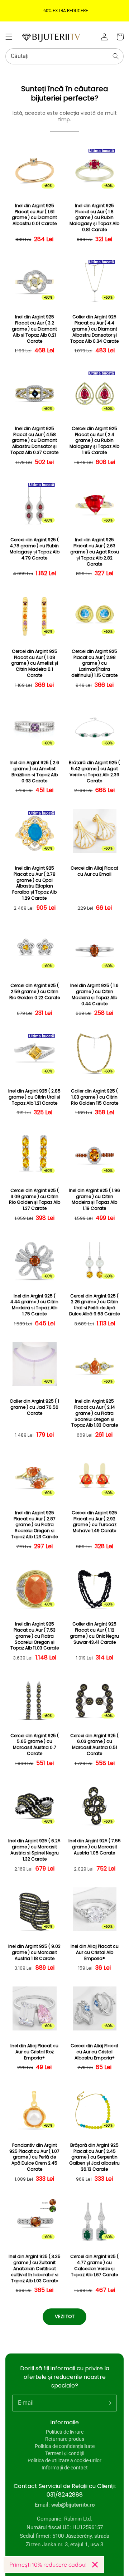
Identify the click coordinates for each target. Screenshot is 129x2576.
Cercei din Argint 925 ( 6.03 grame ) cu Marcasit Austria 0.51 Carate (94, 1745)
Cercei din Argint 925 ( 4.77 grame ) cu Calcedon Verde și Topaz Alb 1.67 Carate (94, 2265)
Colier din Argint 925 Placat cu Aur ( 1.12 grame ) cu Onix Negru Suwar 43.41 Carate (94, 1633)
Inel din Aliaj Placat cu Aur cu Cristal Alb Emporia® (95, 1952)
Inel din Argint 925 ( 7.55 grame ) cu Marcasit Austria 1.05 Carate (95, 1847)
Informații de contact (65, 2468)
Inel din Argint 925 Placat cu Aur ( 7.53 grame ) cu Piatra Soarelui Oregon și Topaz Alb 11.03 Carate (35, 1636)
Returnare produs (65, 2439)
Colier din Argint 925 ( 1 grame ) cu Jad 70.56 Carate (34, 1407)
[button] (9, 37)
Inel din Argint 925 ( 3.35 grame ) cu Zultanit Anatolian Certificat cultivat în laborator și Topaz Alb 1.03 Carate (35, 2269)
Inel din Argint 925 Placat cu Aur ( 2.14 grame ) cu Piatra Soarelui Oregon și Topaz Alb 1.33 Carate (95, 1413)
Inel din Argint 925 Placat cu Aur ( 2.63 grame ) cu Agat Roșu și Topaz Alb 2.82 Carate (95, 552)
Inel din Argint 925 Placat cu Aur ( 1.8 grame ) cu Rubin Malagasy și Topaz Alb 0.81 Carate (94, 218)
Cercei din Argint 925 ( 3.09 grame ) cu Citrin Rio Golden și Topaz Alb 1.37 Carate (35, 1199)
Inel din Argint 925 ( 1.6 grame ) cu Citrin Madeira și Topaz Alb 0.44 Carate (94, 994)
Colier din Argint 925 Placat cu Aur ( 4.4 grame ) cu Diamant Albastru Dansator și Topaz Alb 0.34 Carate (94, 329)
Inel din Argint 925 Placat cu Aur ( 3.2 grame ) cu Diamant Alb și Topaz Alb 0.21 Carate (34, 329)
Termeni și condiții (65, 2453)
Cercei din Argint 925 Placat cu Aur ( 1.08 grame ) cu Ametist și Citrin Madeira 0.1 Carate (35, 663)
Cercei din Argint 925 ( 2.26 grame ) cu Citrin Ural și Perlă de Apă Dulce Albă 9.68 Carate (94, 1305)
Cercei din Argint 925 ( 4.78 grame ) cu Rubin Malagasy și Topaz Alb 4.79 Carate (35, 549)
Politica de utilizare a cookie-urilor (64, 2460)
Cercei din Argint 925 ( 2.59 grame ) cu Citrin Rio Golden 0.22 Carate (35, 992)
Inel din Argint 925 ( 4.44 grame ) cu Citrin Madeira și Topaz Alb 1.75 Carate (34, 1305)
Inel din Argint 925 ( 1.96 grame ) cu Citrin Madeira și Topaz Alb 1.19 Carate (94, 1199)
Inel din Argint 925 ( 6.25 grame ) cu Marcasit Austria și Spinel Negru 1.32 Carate (34, 1850)
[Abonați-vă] (109, 2403)
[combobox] (64, 56)
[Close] (95, 2565)
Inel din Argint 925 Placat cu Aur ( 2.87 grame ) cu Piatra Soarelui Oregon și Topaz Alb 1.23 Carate (34, 1525)
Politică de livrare (65, 2432)
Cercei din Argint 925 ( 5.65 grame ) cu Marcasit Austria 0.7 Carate (35, 1745)
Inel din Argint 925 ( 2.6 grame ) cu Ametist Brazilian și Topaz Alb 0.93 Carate (34, 772)
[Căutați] (116, 56)
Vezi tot (65, 2316)
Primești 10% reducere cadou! (48, 2565)
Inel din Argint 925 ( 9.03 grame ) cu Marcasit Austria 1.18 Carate (34, 1952)
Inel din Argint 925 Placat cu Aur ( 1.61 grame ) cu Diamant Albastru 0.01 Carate (34, 215)
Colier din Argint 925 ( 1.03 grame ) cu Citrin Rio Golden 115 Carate (95, 1097)
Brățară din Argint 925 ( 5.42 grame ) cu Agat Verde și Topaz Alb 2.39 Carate (94, 772)
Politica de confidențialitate (65, 2446)
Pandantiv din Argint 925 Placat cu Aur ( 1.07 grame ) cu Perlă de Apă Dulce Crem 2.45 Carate (34, 2157)
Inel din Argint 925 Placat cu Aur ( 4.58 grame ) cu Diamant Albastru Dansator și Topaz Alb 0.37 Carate (34, 441)
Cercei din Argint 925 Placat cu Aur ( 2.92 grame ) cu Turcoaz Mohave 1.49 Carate (94, 1522)
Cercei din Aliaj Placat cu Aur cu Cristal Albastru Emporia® (94, 2052)
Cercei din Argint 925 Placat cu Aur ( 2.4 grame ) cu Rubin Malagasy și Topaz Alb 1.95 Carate (94, 441)
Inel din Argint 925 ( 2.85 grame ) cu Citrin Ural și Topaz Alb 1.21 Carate (34, 1097)
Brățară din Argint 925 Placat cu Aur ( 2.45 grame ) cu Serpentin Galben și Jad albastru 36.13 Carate (94, 2157)
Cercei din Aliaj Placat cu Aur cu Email (94, 871)
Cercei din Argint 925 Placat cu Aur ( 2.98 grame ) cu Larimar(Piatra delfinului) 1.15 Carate (94, 663)
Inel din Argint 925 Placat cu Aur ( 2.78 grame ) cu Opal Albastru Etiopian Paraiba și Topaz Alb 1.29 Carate (34, 883)
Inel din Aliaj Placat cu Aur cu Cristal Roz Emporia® (34, 2052)
